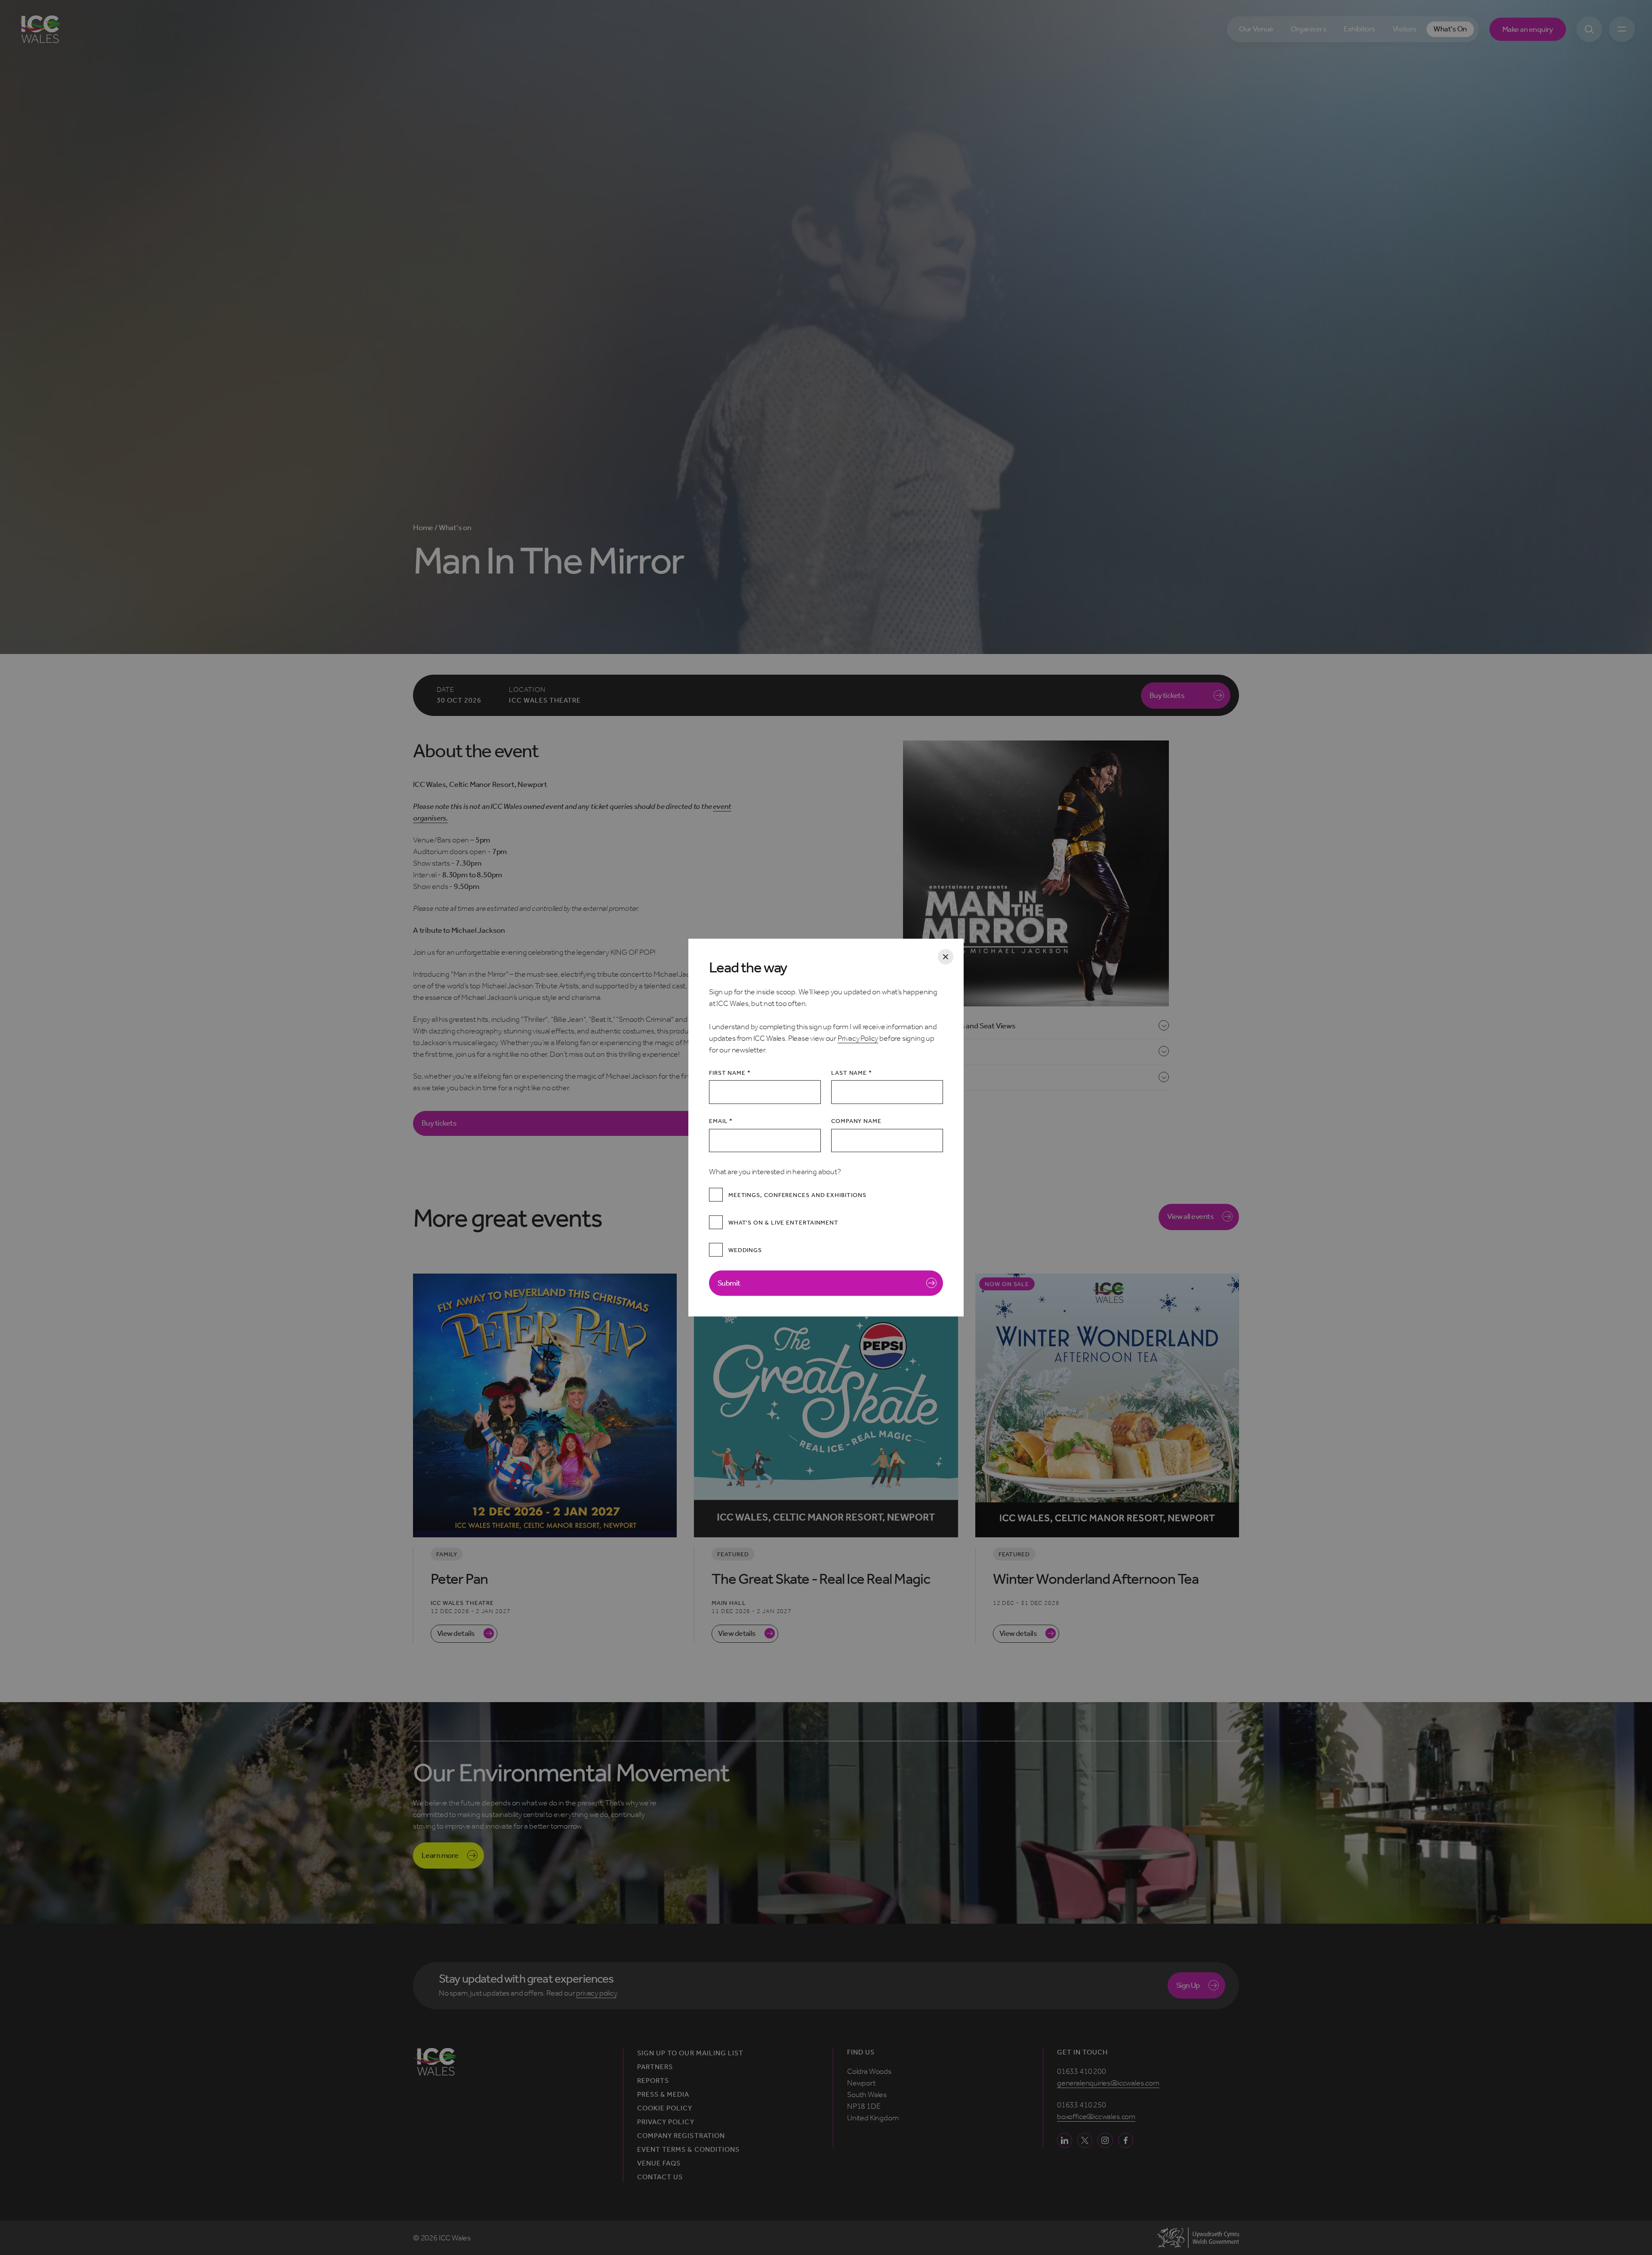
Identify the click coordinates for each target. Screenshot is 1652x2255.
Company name (856, 1121)
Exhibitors (1359, 29)
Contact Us (660, 2177)
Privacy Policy (858, 1038)
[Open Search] (1589, 29)
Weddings (745, 1250)
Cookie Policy (665, 2108)
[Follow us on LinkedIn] (1065, 2140)
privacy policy (596, 1993)
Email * (721, 1121)
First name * (730, 1073)
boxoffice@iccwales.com (1096, 2116)
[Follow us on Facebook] (1126, 2140)
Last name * (852, 1073)
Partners (655, 2067)
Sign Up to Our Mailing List (690, 2053)
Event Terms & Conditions (688, 2150)
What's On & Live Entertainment (783, 1222)
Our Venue (1256, 29)
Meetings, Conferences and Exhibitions (797, 1195)
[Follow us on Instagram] (1105, 2140)
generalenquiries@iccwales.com (1108, 2083)
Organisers (1309, 29)
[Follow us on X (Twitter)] (1085, 2140)
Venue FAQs (659, 2163)
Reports (653, 2081)
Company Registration (681, 2136)
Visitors (1405, 29)
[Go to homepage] (39, 29)
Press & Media (663, 2095)
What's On (1450, 29)
